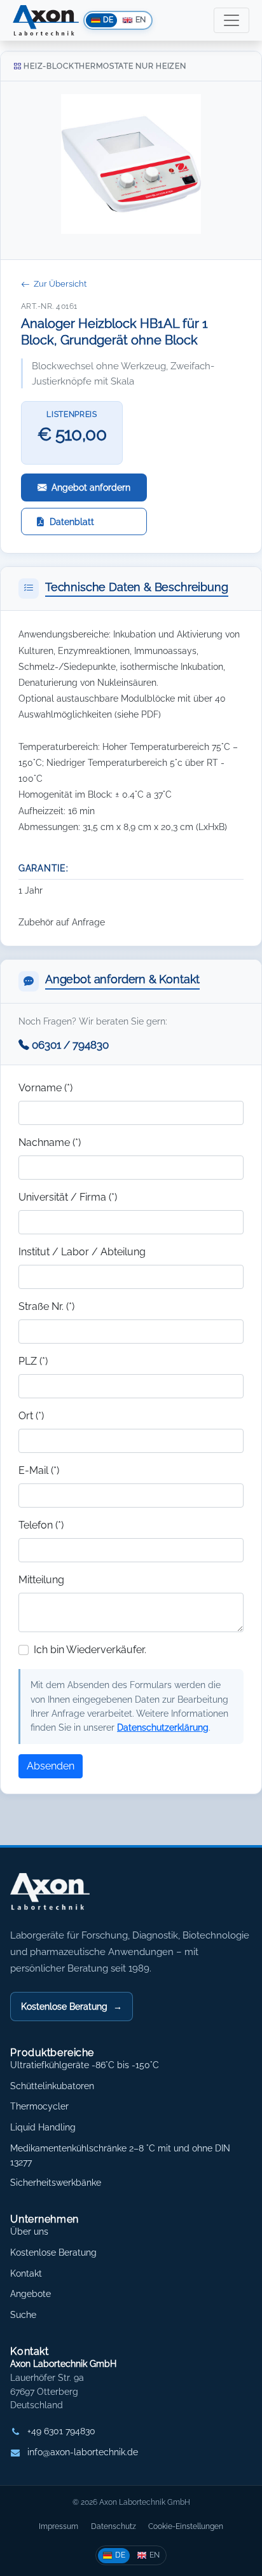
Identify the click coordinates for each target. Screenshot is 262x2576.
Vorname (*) (45, 1088)
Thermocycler (39, 2106)
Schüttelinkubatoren (52, 2086)
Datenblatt (72, 521)
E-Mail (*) (39, 1470)
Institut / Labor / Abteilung (82, 1252)
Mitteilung (41, 1580)
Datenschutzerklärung (163, 1727)
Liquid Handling (43, 2127)
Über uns (29, 2232)
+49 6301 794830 (61, 2431)
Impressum (59, 2526)
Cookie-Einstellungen (186, 2526)
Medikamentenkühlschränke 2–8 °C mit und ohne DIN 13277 (120, 2155)
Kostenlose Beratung (72, 2006)
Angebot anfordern (91, 487)
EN (155, 2555)
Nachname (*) (50, 1142)
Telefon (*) (41, 1525)
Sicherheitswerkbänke (56, 2183)
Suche (23, 2315)
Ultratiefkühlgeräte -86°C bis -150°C (85, 2065)
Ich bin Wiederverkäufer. (90, 1650)
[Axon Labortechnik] (63, 1898)
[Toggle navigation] (231, 20)
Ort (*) (31, 1416)
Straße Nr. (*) (46, 1306)
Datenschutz (114, 2526)
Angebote (31, 2294)
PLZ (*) (33, 1361)
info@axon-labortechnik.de (83, 2452)
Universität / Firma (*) (68, 1197)
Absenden (51, 1766)
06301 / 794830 (70, 1045)
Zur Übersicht (60, 284)
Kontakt (26, 2273)
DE (120, 2555)
